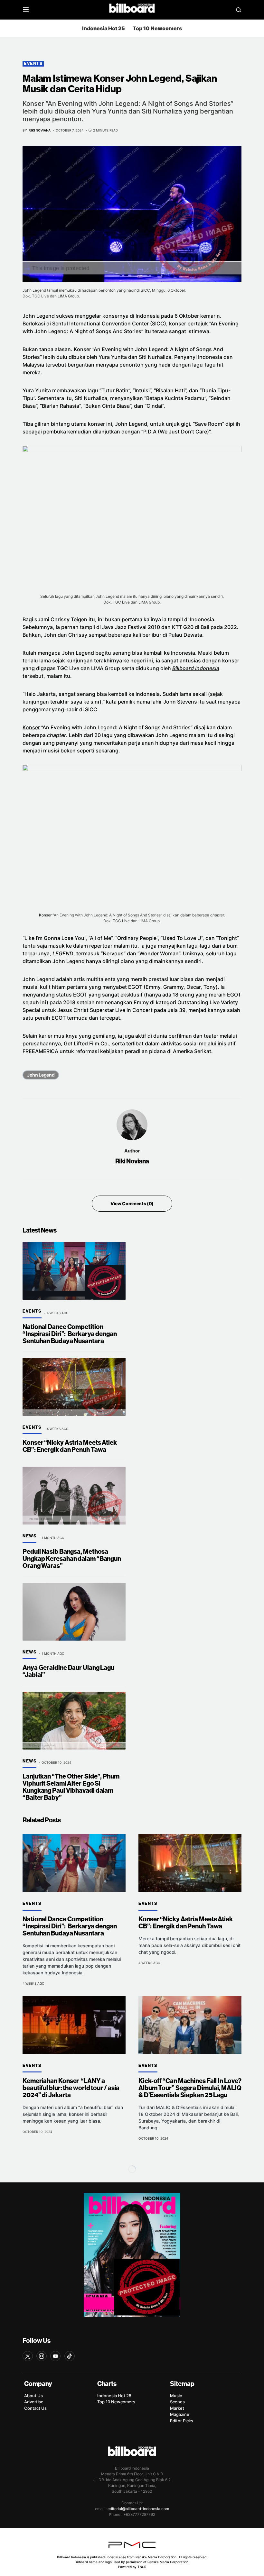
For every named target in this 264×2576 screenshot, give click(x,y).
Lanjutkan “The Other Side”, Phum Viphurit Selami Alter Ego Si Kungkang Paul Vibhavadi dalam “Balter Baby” (71, 1787)
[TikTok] (70, 2356)
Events (33, 64)
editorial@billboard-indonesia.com (138, 2509)
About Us (33, 2396)
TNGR (142, 2567)
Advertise (34, 2402)
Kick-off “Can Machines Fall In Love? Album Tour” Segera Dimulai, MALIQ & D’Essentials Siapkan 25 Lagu (190, 2088)
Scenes (177, 2402)
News (29, 1536)
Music (176, 2396)
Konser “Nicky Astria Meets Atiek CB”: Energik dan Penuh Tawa (70, 1446)
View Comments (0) (132, 1203)
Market (177, 2408)
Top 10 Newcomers (157, 28)
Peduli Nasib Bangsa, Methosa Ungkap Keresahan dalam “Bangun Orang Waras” (72, 1559)
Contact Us (35, 2408)
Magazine (180, 2414)
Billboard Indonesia (196, 668)
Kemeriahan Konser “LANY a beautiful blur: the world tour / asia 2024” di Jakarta (71, 2088)
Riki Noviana (132, 1161)
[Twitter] (28, 2356)
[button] (26, 10)
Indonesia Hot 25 (104, 28)
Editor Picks (182, 2421)
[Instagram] (42, 2356)
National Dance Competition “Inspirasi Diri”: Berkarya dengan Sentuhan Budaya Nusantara (70, 1334)
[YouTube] (55, 2356)
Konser (31, 727)
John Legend (41, 1075)
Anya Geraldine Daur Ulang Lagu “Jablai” (68, 1671)
